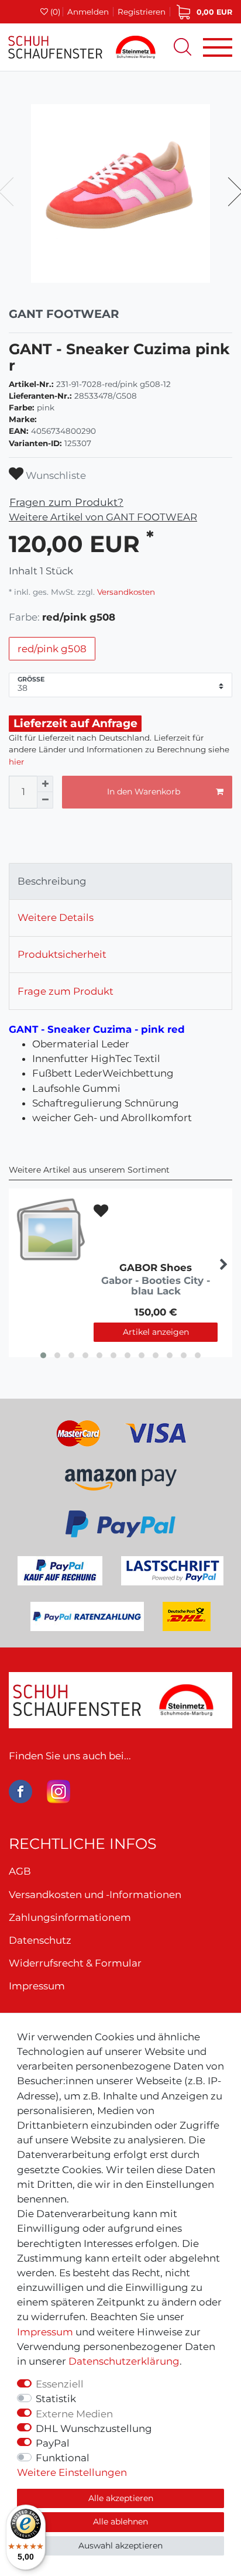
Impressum (45, 2332)
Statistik (56, 2399)
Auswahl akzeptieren (120, 2546)
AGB (20, 1871)
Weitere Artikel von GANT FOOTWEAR (103, 517)
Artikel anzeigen (156, 1332)
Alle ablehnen (120, 2522)
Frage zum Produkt (66, 991)
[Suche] (183, 47)
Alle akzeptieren (121, 2498)
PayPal (53, 2443)
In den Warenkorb (144, 792)
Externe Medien (74, 2414)
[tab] (120, 882)
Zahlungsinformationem (70, 1917)
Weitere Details (56, 917)
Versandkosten (125, 592)
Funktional (63, 2458)
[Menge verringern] (45, 800)
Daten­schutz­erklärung (124, 2361)
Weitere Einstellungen (72, 2472)
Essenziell (60, 2384)
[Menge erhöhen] (45, 784)
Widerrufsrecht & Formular (75, 1963)
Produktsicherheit (62, 954)
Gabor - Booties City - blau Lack (156, 1286)
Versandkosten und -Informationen (95, 1895)
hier (16, 762)
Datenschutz (40, 1940)
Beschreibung (52, 881)
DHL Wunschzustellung (94, 2428)
